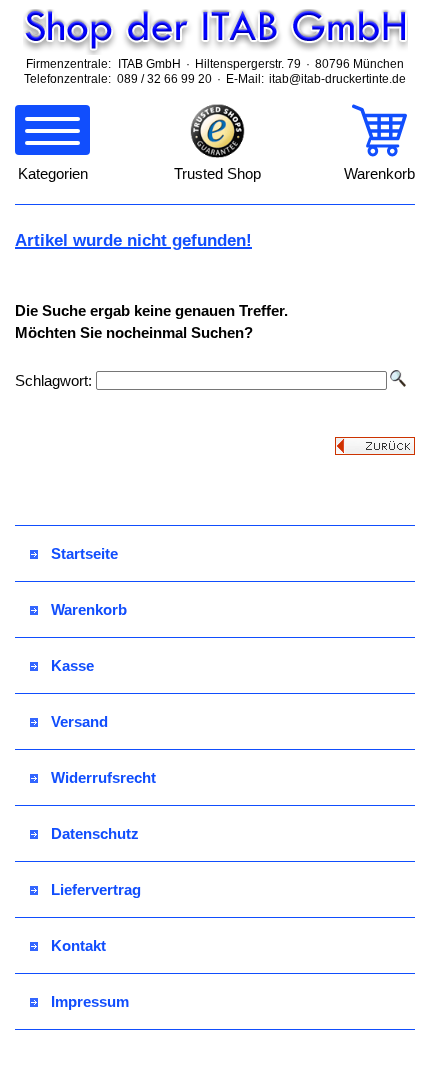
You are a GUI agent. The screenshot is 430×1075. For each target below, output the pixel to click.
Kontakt (78, 945)
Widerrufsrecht (103, 777)
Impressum (90, 1001)
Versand (79, 721)
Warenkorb (89, 609)
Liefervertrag (96, 889)
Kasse (72, 665)
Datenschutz (95, 833)
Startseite (84, 553)
